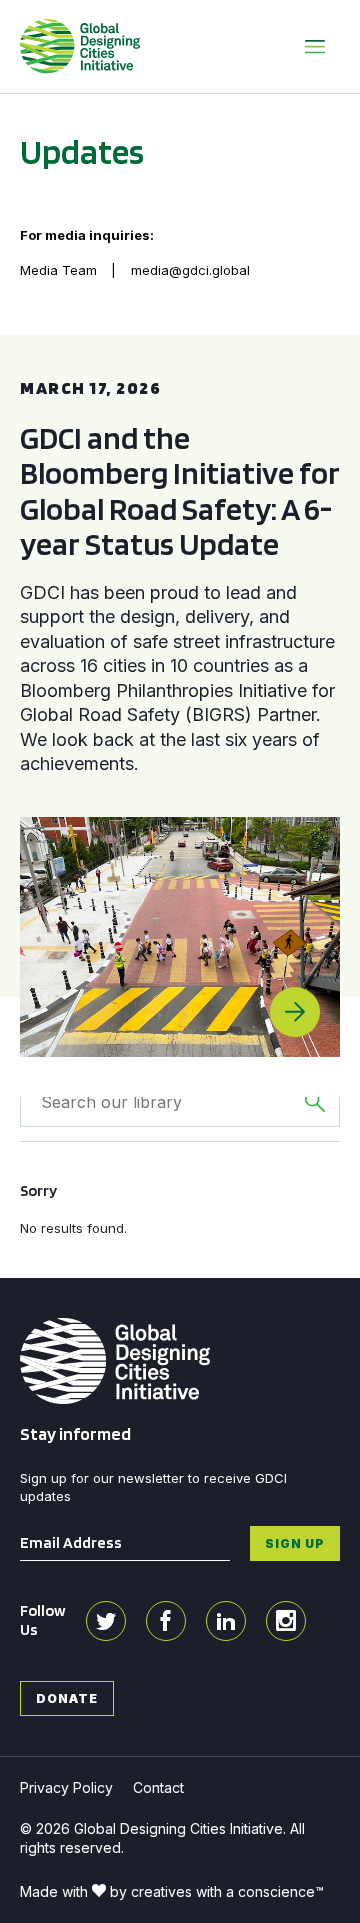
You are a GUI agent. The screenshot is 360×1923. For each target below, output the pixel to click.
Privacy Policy (66, 1787)
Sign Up (295, 1543)
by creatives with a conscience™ (217, 1891)
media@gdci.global (190, 270)
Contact (158, 1787)
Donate (67, 1698)
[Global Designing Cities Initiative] (80, 46)
